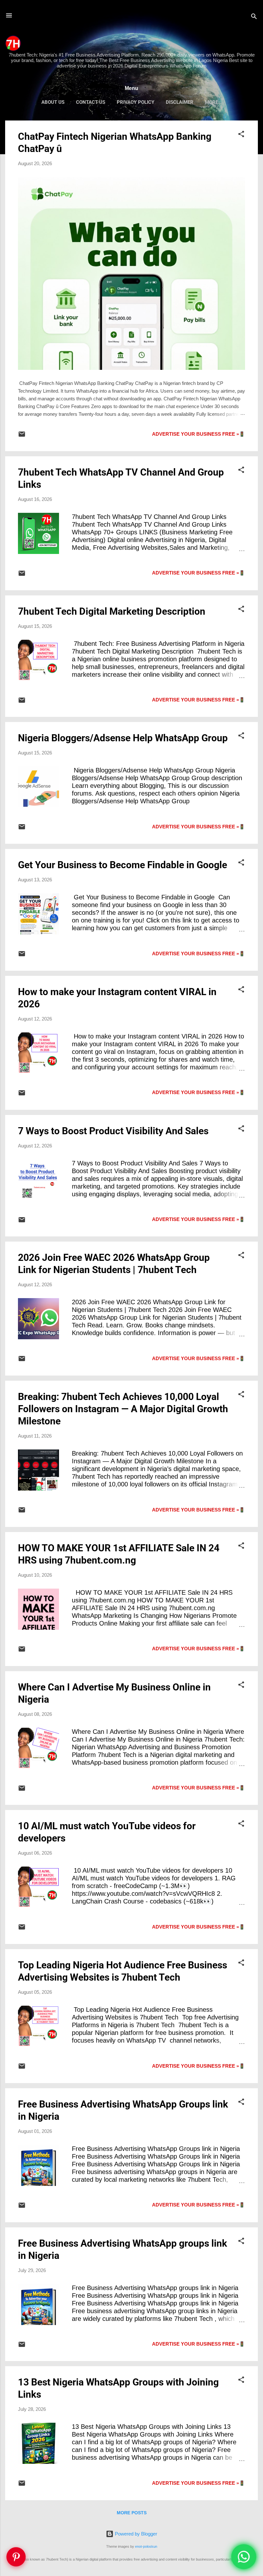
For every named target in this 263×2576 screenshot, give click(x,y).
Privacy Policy (136, 102)
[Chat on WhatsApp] (244, 2557)
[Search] (254, 18)
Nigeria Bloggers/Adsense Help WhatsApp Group (123, 738)
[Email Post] (22, 436)
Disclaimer (180, 102)
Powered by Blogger (135, 2534)
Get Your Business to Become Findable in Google (123, 865)
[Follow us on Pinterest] (16, 2557)
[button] (241, 135)
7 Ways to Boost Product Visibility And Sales (113, 1131)
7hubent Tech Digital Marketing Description (112, 611)
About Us (53, 102)
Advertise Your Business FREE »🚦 (199, 434)
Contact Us (91, 102)
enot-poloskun (146, 2546)
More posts (132, 2513)
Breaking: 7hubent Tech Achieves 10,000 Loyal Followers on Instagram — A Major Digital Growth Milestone (123, 1409)
